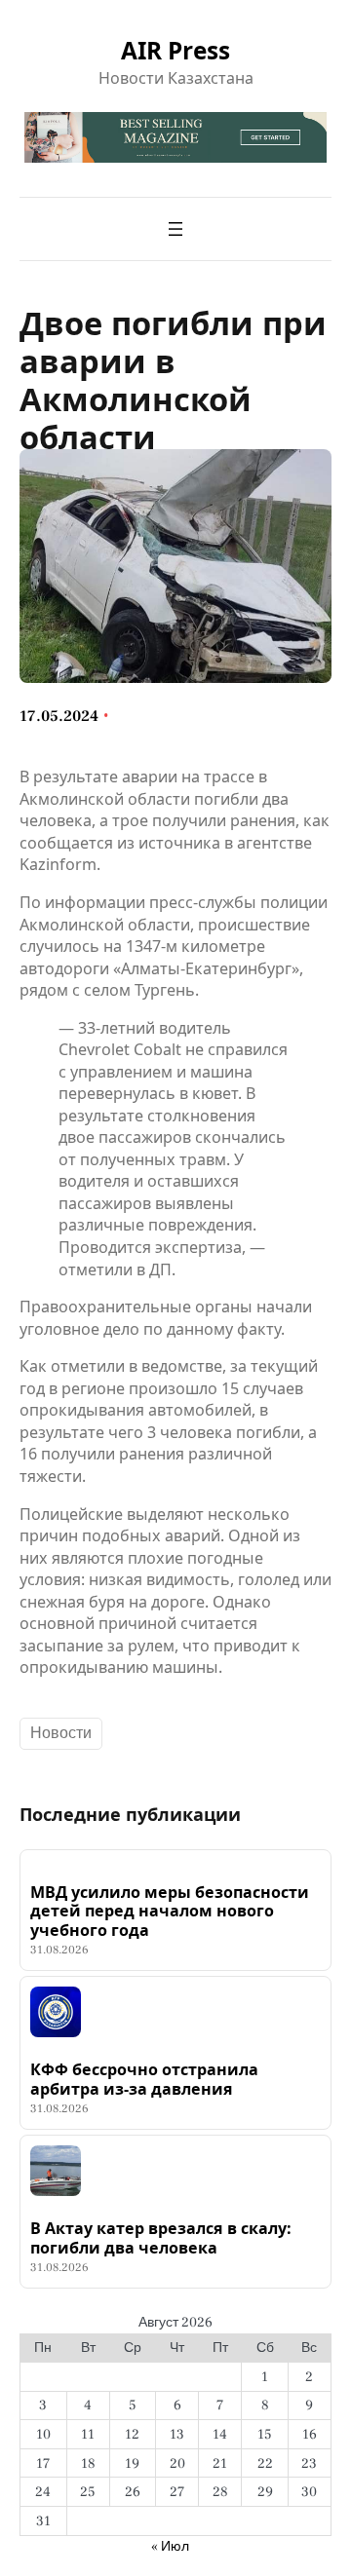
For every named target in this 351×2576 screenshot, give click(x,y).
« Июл (170, 2546)
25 (88, 2492)
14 (220, 2434)
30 (309, 2492)
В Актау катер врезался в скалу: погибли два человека (161, 2238)
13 (177, 2434)
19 (132, 2463)
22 (265, 2463)
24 (43, 2492)
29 (265, 2492)
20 (177, 2463)
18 (88, 2463)
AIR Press (175, 50)
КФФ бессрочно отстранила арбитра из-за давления (144, 2080)
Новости (61, 1733)
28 (220, 2492)
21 (220, 2463)
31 (43, 2521)
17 (43, 2463)
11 (88, 2434)
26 (133, 2492)
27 (177, 2492)
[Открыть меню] (175, 229)
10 (43, 2434)
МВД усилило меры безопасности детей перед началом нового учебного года (170, 1912)
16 (310, 2434)
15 (265, 2434)
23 (309, 2463)
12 (132, 2434)
